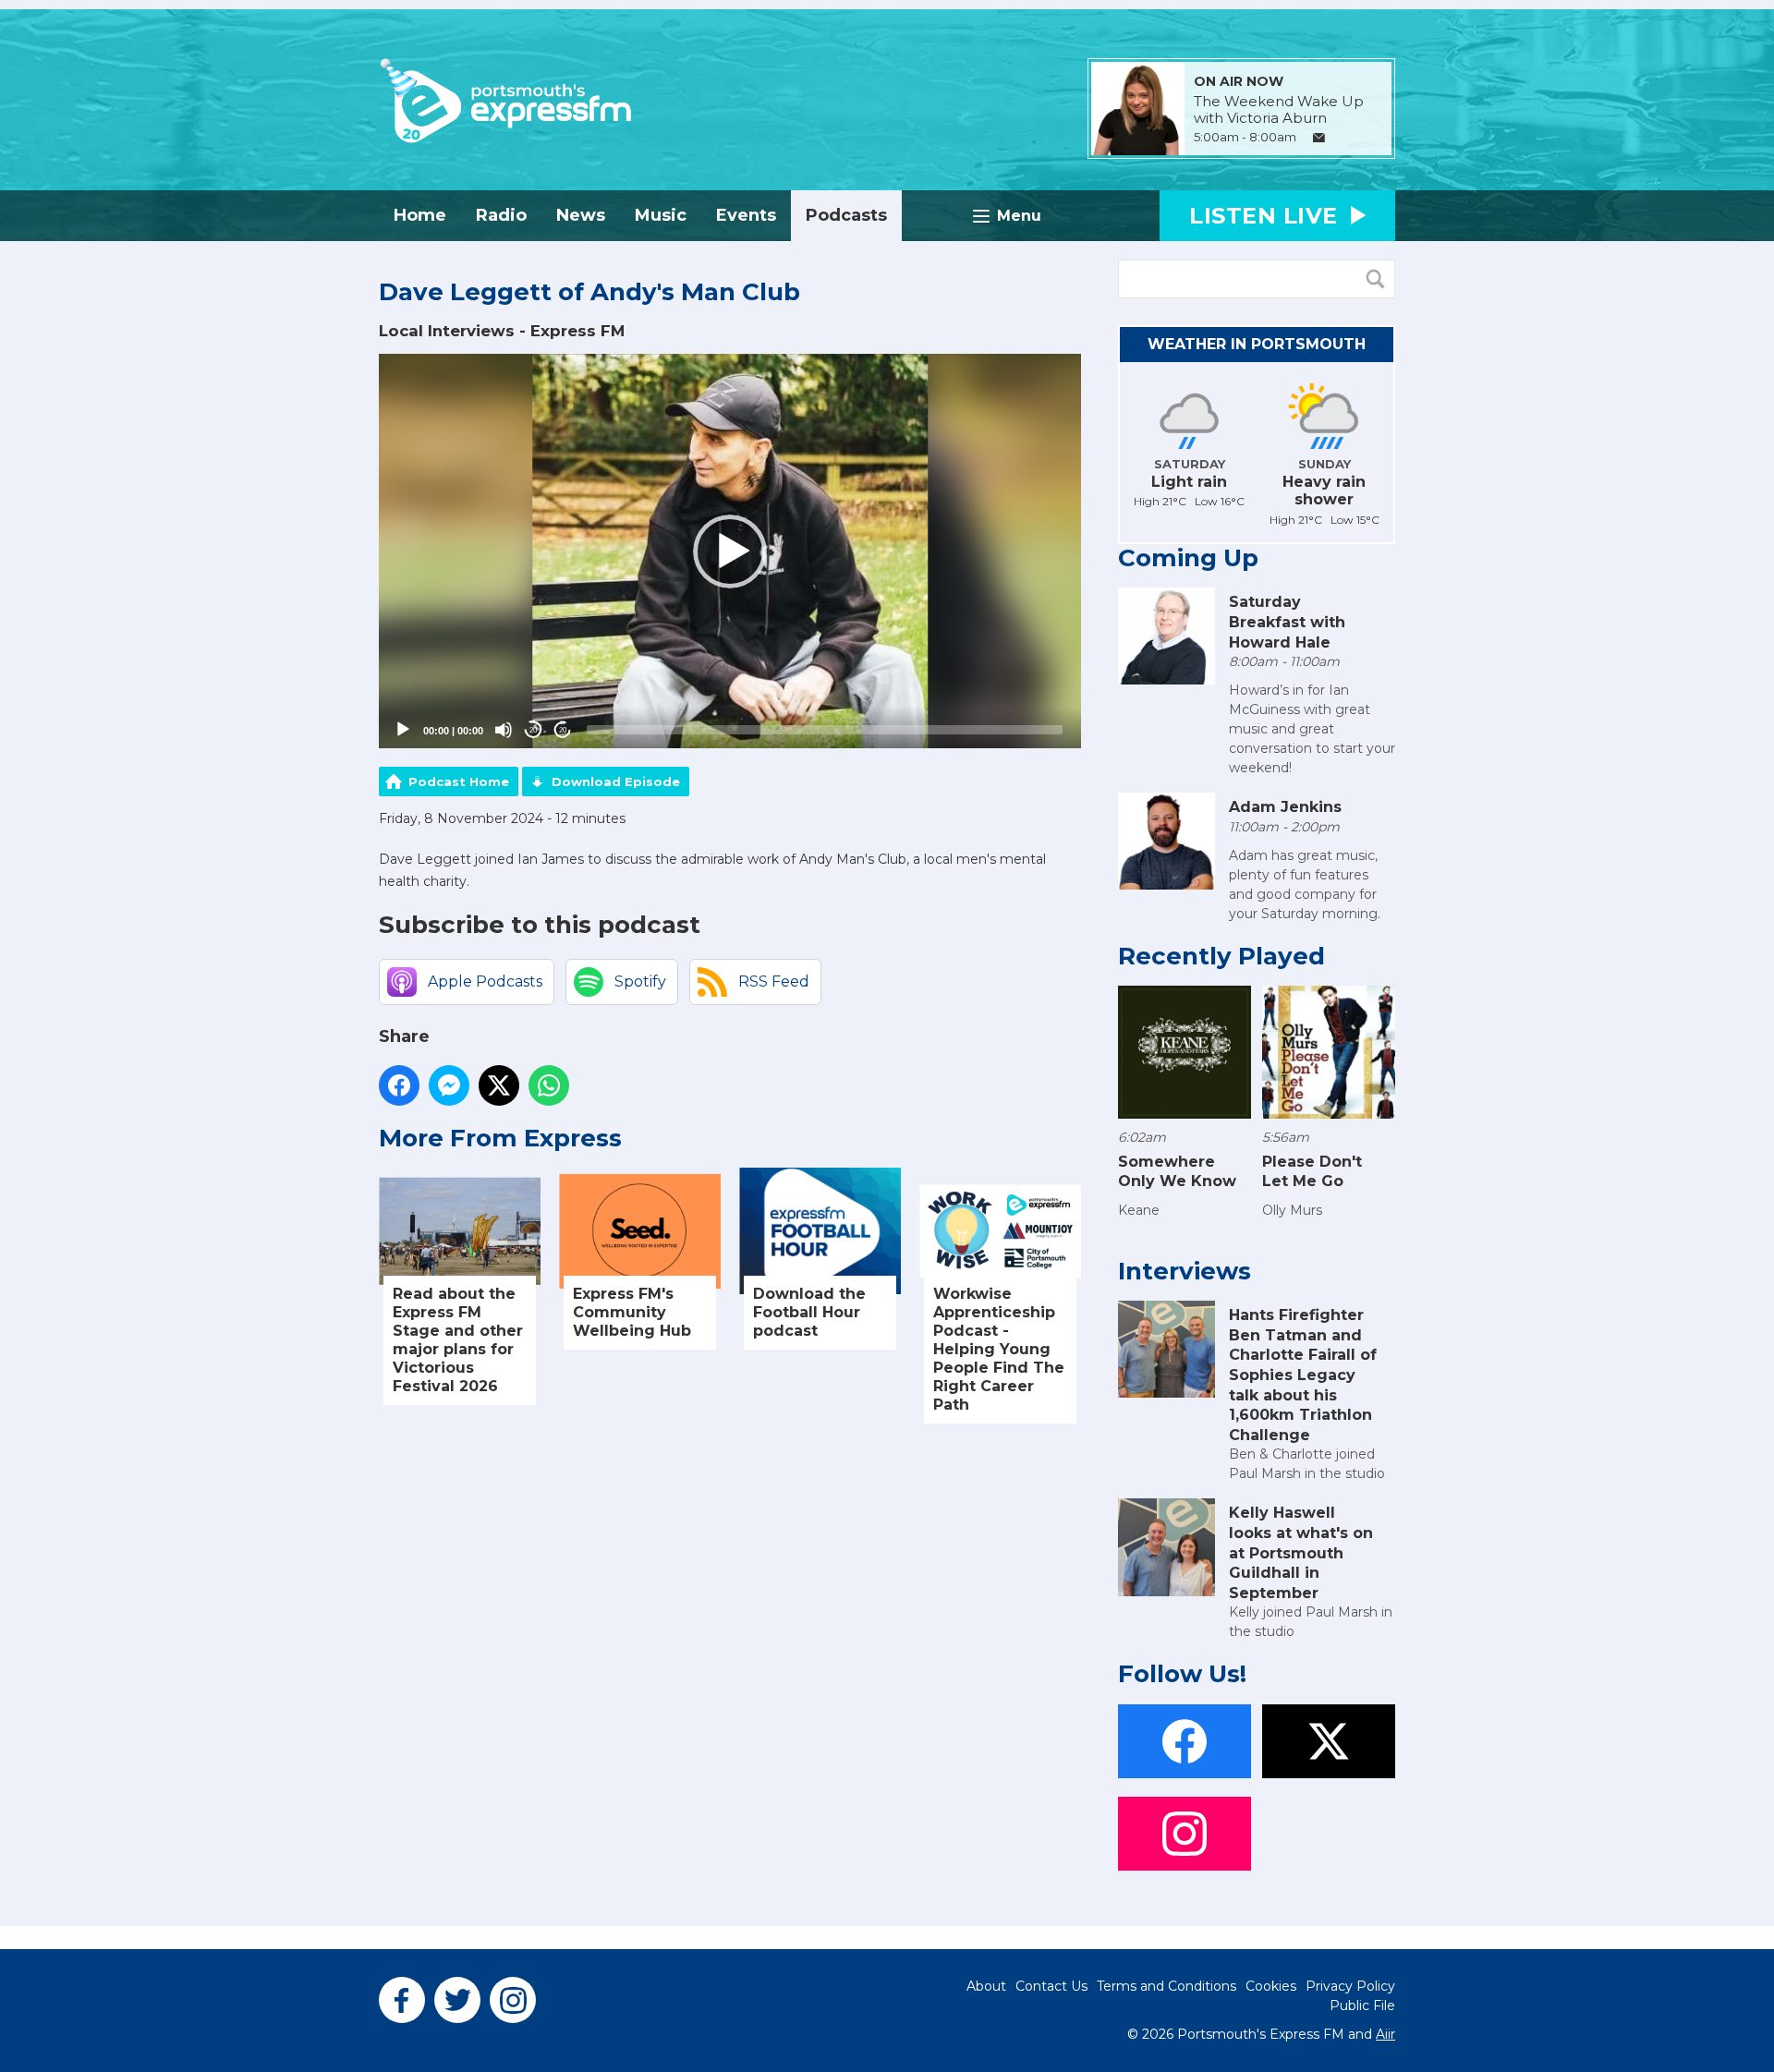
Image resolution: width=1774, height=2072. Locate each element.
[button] (730, 551)
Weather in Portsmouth (1257, 344)
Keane (1139, 1210)
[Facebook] (402, 2000)
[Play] (403, 730)
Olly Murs (1292, 1210)
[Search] (1379, 279)
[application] (730, 551)
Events (746, 215)
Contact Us (1051, 1986)
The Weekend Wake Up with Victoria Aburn (1279, 110)
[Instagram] (513, 2000)
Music (661, 215)
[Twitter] (457, 2000)
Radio (501, 215)
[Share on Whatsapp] (549, 1085)
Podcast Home (459, 782)
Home (420, 215)
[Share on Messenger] (449, 1085)
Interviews (1185, 1271)
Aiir (1385, 2034)
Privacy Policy (1350, 1986)
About (986, 1986)
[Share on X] (499, 1085)
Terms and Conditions (1166, 1986)
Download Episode (616, 782)
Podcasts (846, 215)
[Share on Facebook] (399, 1085)
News (581, 215)
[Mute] (504, 730)
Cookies (1271, 1986)
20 (533, 730)
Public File (1362, 2005)
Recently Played (1221, 956)
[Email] (1319, 138)
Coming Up (1188, 558)
